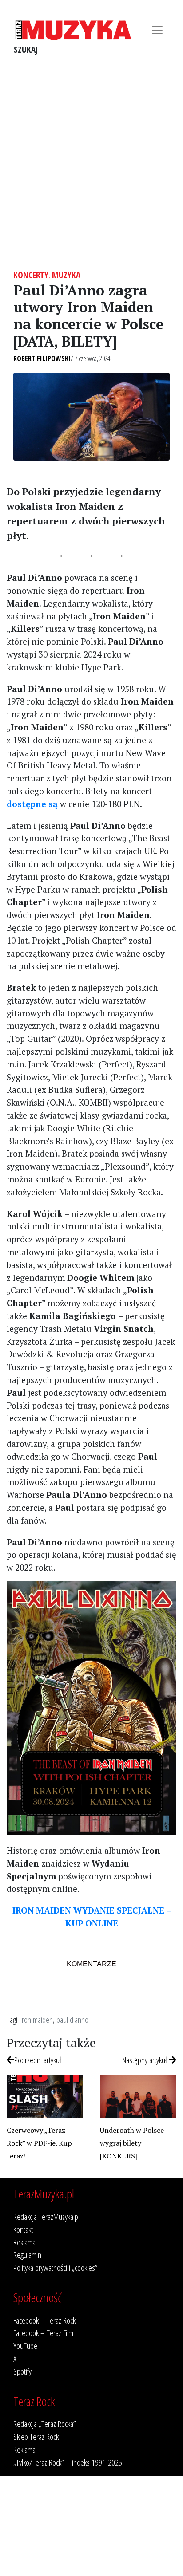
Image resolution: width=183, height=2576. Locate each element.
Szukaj (26, 49)
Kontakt (23, 2229)
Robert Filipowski (42, 358)
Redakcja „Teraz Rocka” (45, 2424)
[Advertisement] (91, 165)
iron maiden (37, 2019)
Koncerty (31, 275)
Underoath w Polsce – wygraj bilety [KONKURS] (135, 2143)
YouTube (25, 2346)
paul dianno (72, 2019)
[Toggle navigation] (157, 30)
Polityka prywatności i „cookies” (56, 2267)
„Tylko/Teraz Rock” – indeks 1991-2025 (68, 2462)
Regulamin (27, 2255)
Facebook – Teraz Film (43, 2333)
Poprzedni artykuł (38, 2060)
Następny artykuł (145, 2060)
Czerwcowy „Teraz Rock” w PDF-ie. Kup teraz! (39, 2143)
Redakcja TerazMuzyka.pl (46, 2216)
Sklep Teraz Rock (36, 2436)
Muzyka (66, 275)
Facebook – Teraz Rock (44, 2320)
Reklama (24, 2242)
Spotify (22, 2371)
